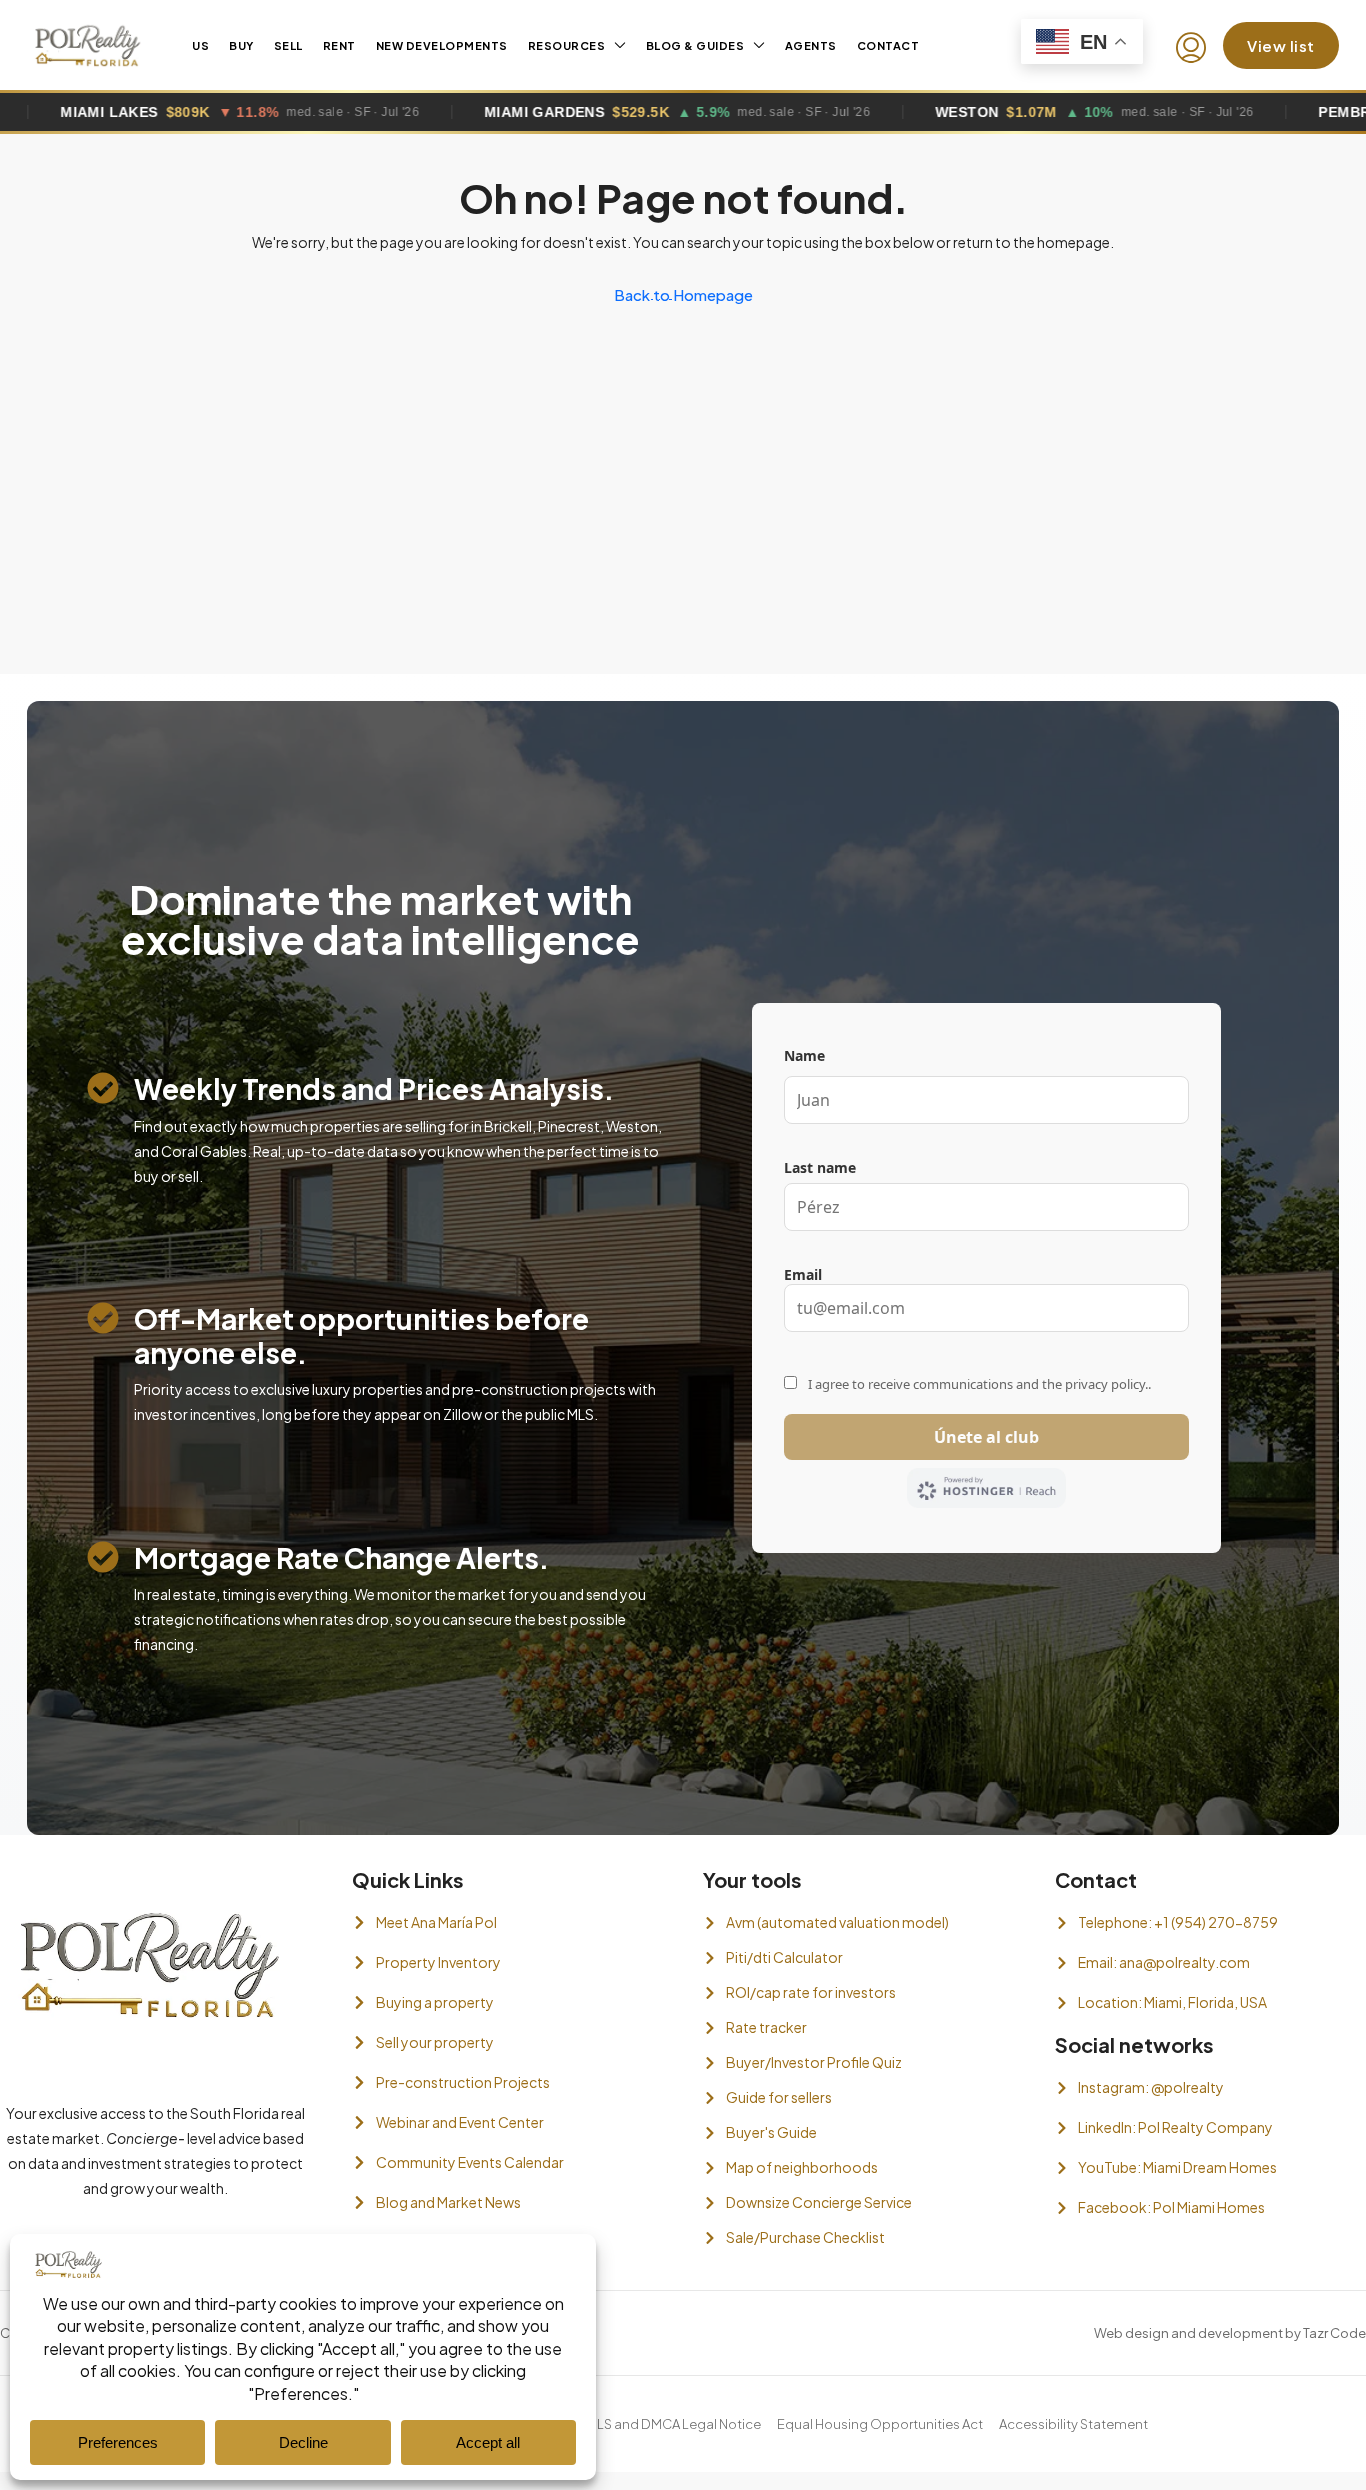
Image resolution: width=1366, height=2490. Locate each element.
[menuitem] (1191, 48)
